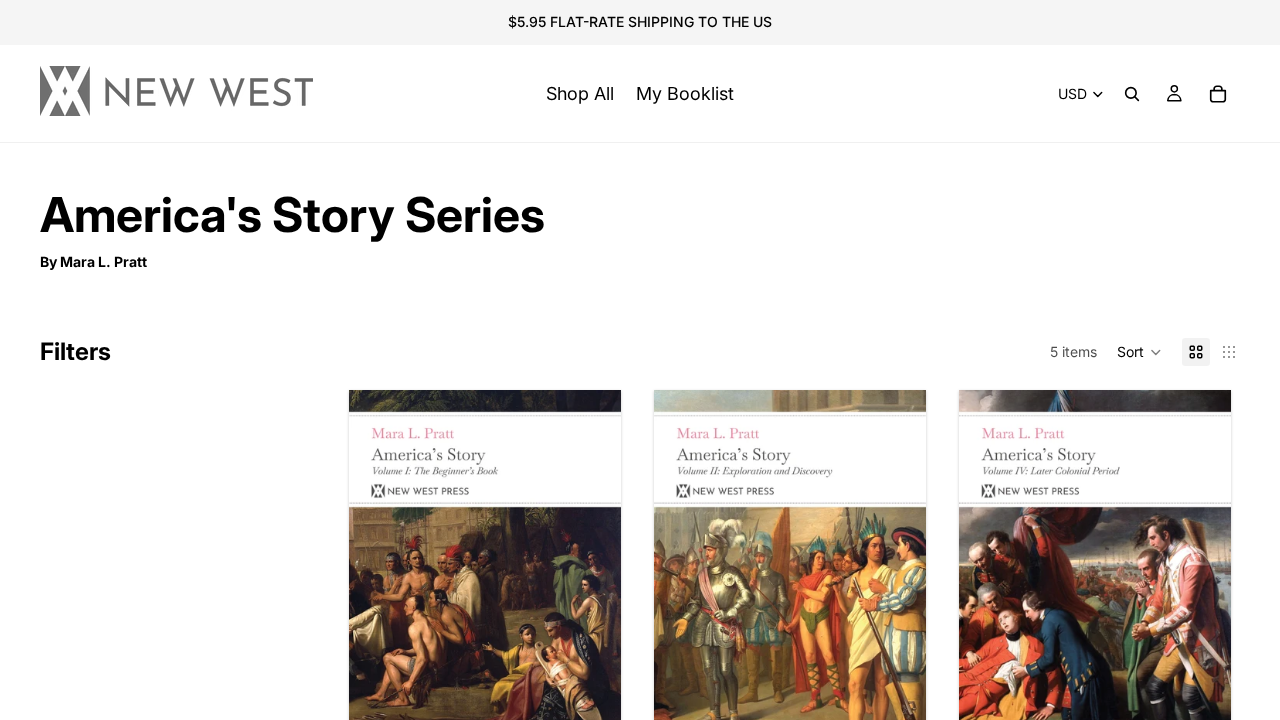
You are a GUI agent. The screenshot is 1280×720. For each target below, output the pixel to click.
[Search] (1132, 94)
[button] (1139, 352)
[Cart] (1218, 94)
